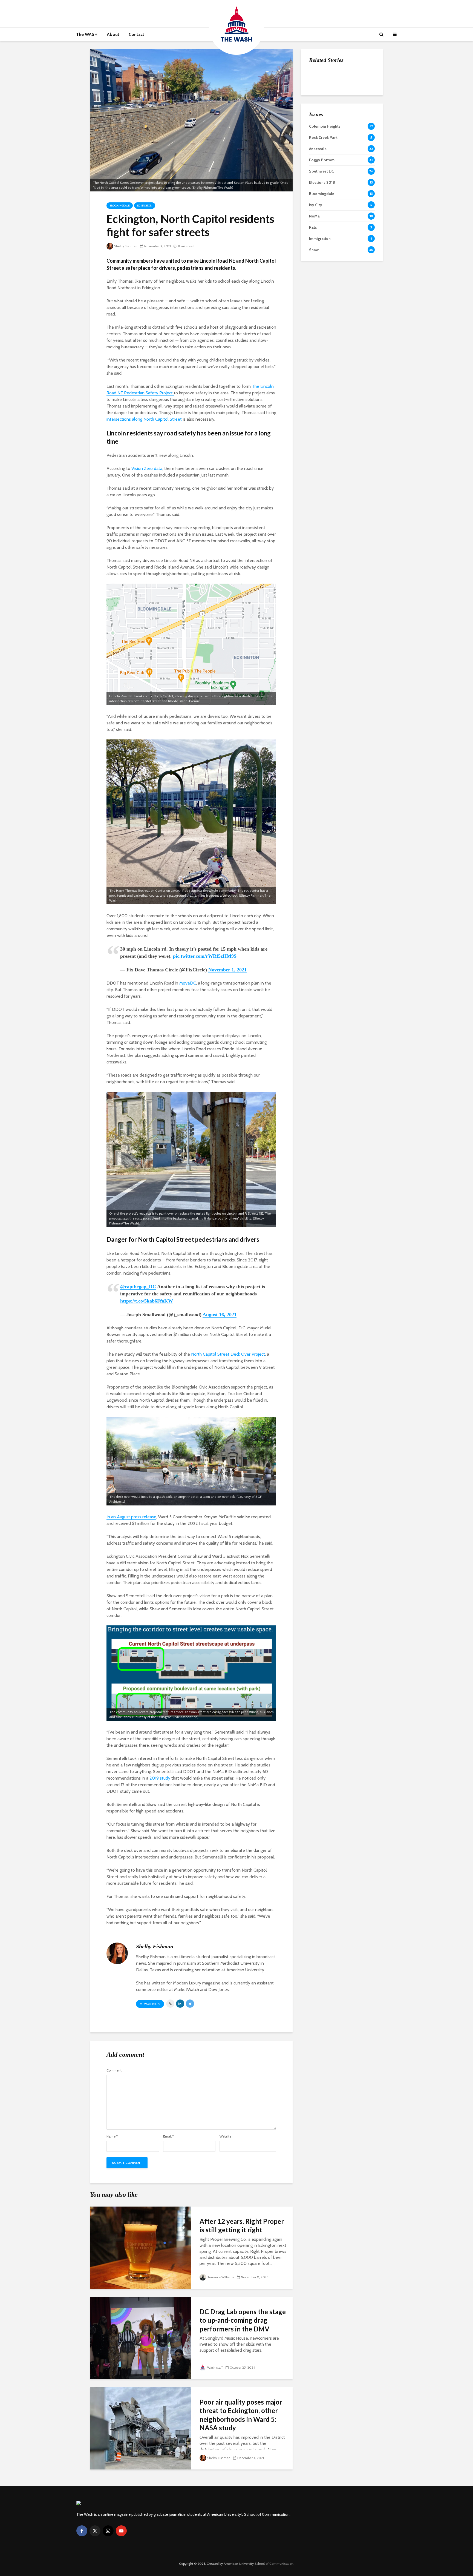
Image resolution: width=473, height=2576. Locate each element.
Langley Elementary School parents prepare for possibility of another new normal (355, 110)
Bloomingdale (120, 206)
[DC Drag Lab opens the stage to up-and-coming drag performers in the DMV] (141, 2338)
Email (168, 2136)
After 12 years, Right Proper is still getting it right (242, 2225)
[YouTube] (121, 2531)
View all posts (150, 2004)
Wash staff (215, 2367)
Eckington (145, 206)
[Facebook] (82, 2531)
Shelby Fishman (126, 246)
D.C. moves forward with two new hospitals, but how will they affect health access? (354, 143)
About (113, 34)
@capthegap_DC (138, 1287)
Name (112, 2136)
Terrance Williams (221, 2277)
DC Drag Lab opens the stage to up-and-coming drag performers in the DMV (243, 2320)
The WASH (87, 34)
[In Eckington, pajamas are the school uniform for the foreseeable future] (320, 77)
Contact (136, 34)
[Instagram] (108, 2531)
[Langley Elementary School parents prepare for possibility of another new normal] (320, 104)
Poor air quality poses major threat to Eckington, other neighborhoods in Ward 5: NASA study (241, 2415)
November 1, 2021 (227, 970)
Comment (114, 2070)
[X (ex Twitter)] (95, 2531)
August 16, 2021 (220, 1315)
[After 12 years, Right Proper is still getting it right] (141, 2247)
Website (225, 2136)
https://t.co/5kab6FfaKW (147, 1301)
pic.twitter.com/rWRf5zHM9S (205, 956)
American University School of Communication (259, 2564)
